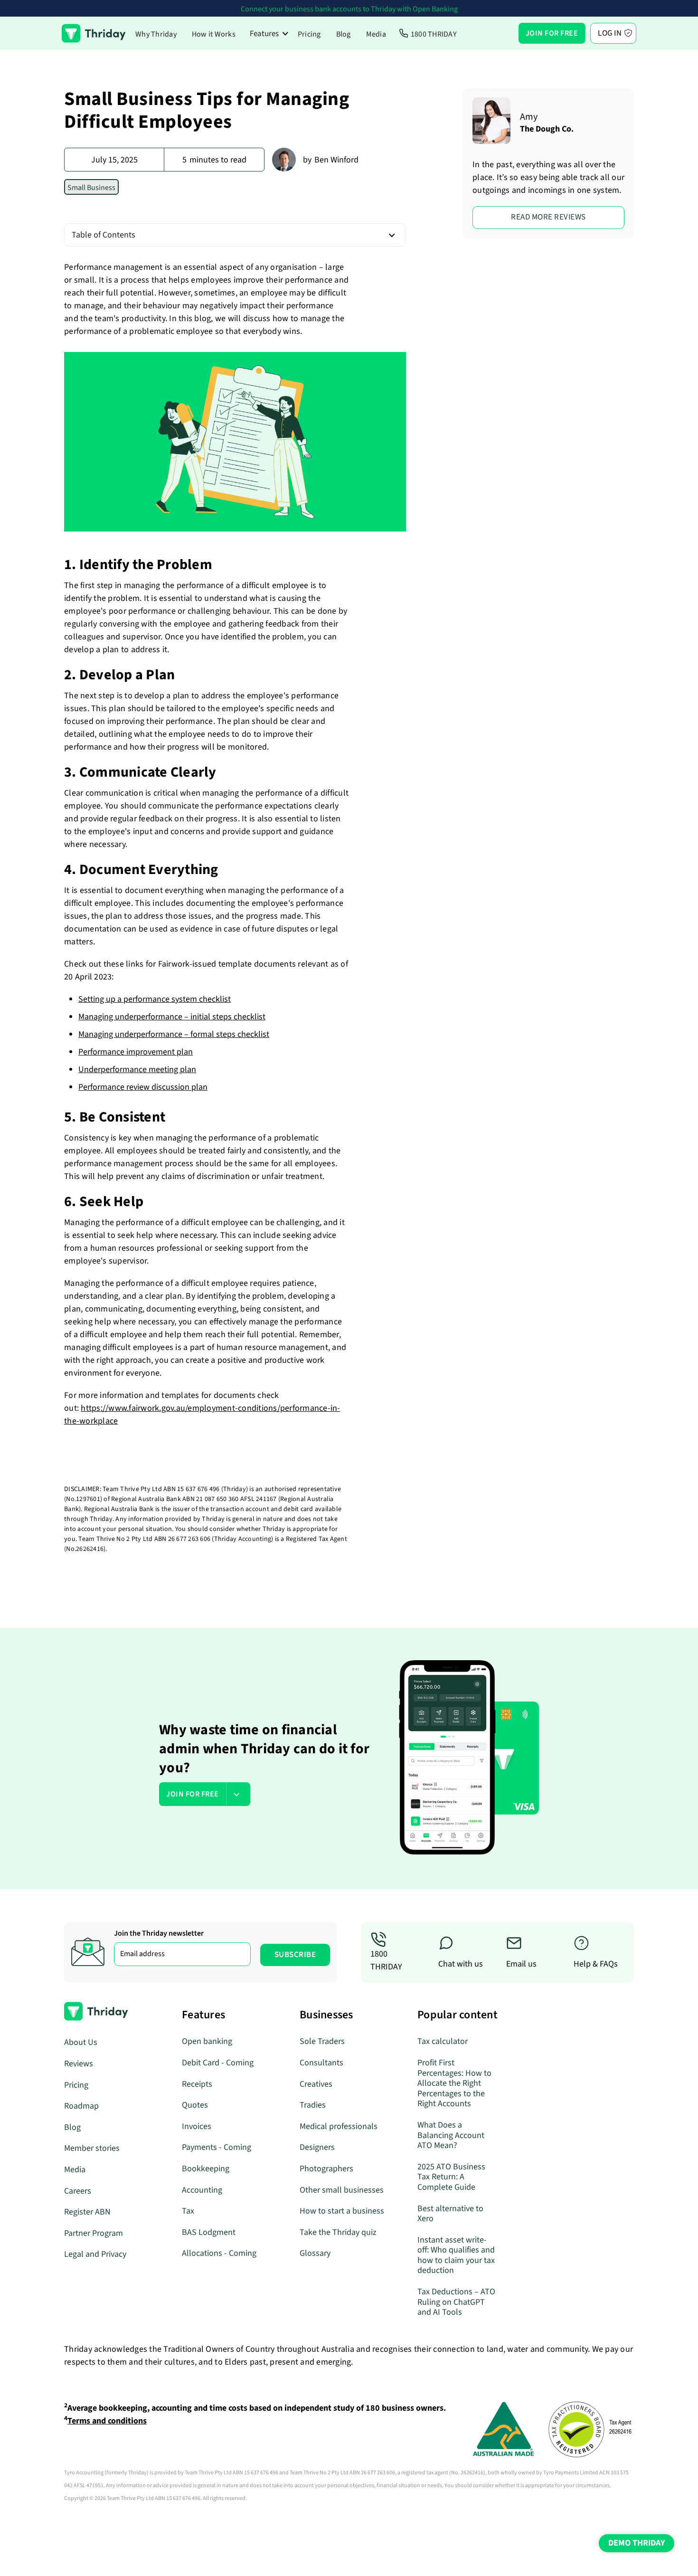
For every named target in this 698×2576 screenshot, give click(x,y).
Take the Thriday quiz (338, 2232)
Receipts (197, 2084)
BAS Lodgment (209, 2232)
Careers (78, 2191)
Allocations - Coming (219, 2253)
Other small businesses (342, 2190)
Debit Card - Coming (218, 2063)
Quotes (195, 2105)
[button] (269, 33)
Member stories (92, 2148)
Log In (610, 33)
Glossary (315, 2253)
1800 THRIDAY (434, 34)
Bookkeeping (206, 2169)
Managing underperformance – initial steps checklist (172, 1017)
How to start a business (342, 2211)
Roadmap (81, 2106)
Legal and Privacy (95, 2254)
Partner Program (94, 2233)
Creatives (316, 2084)
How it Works (214, 34)
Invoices (197, 2126)
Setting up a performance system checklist (155, 999)
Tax (188, 2211)
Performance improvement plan (136, 1052)
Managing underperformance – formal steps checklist (174, 1034)
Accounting (202, 2190)
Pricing (309, 34)
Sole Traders (322, 2041)
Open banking (207, 2041)
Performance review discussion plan (143, 1087)
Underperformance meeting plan (137, 1069)
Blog (344, 34)
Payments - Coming (217, 2147)
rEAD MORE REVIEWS (548, 217)
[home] (94, 33)
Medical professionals (339, 2126)
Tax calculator (443, 2041)
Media (376, 34)
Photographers (326, 2169)
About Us (81, 2042)
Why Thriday (156, 34)
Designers (317, 2147)
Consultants (321, 2063)
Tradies (313, 2105)
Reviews (79, 2064)
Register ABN (87, 2212)
